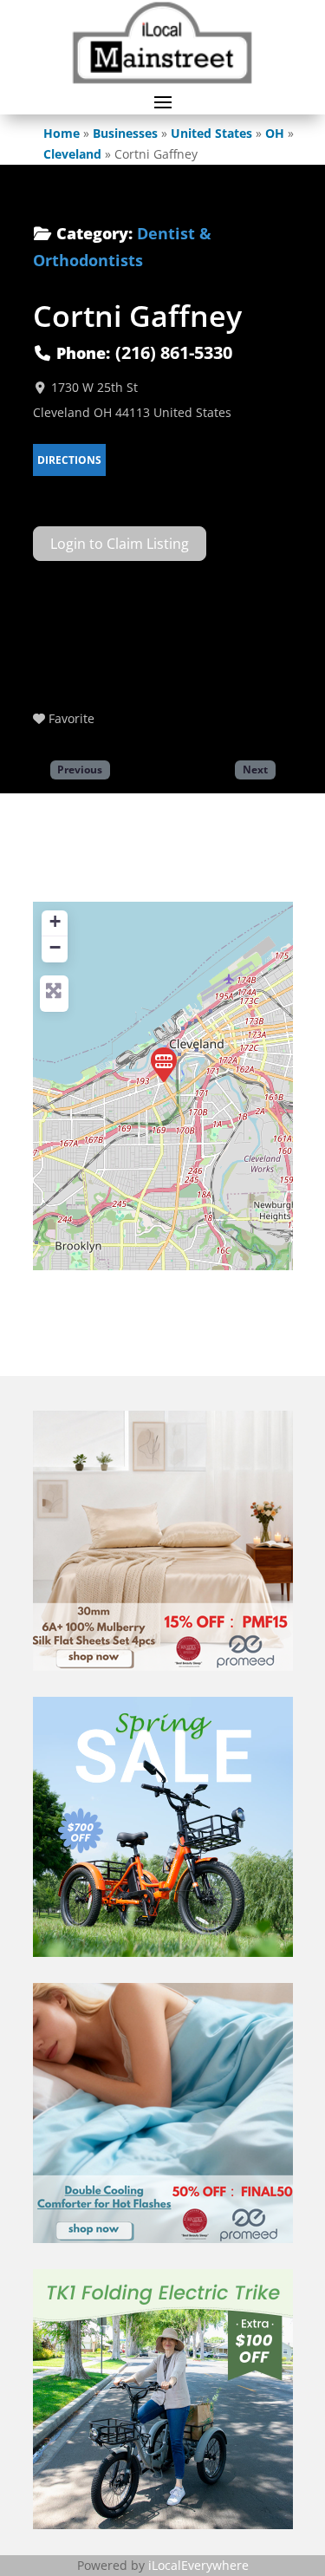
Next (255, 769)
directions (69, 460)
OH (275, 133)
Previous (80, 769)
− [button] (55, 947)
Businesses (125, 133)
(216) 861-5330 (174, 352)
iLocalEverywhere (198, 2565)
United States (211, 133)
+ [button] (55, 921)
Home (62, 133)
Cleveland (72, 154)
